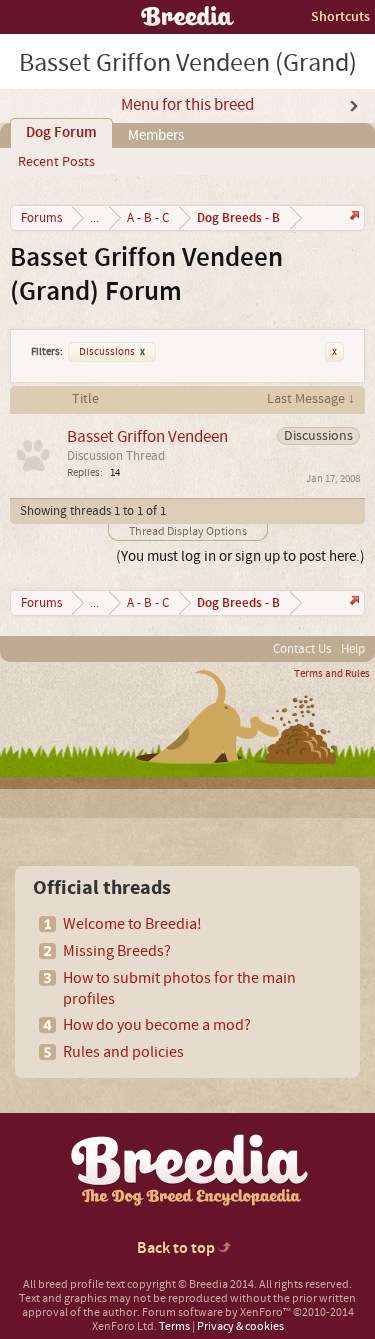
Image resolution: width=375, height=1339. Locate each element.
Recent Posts (56, 162)
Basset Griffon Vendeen (147, 436)
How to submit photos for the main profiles (179, 988)
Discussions (112, 352)
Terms (174, 1326)
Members (156, 135)
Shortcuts (340, 16)
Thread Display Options (188, 531)
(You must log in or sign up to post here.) (240, 556)
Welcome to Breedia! (132, 924)
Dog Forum (61, 133)
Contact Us (302, 649)
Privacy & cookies (240, 1326)
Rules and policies (123, 1052)
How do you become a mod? (157, 1025)
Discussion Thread (116, 456)
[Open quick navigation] (352, 217)
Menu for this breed (187, 105)
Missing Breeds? (117, 951)
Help (353, 649)
